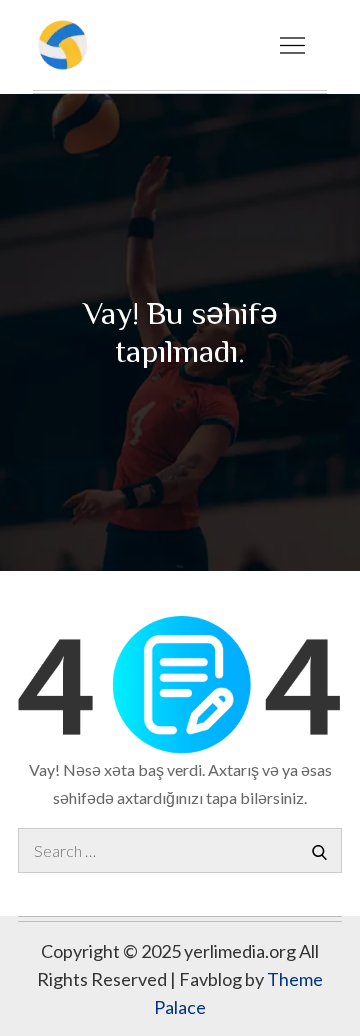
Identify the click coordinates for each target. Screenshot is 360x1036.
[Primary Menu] (292, 45)
